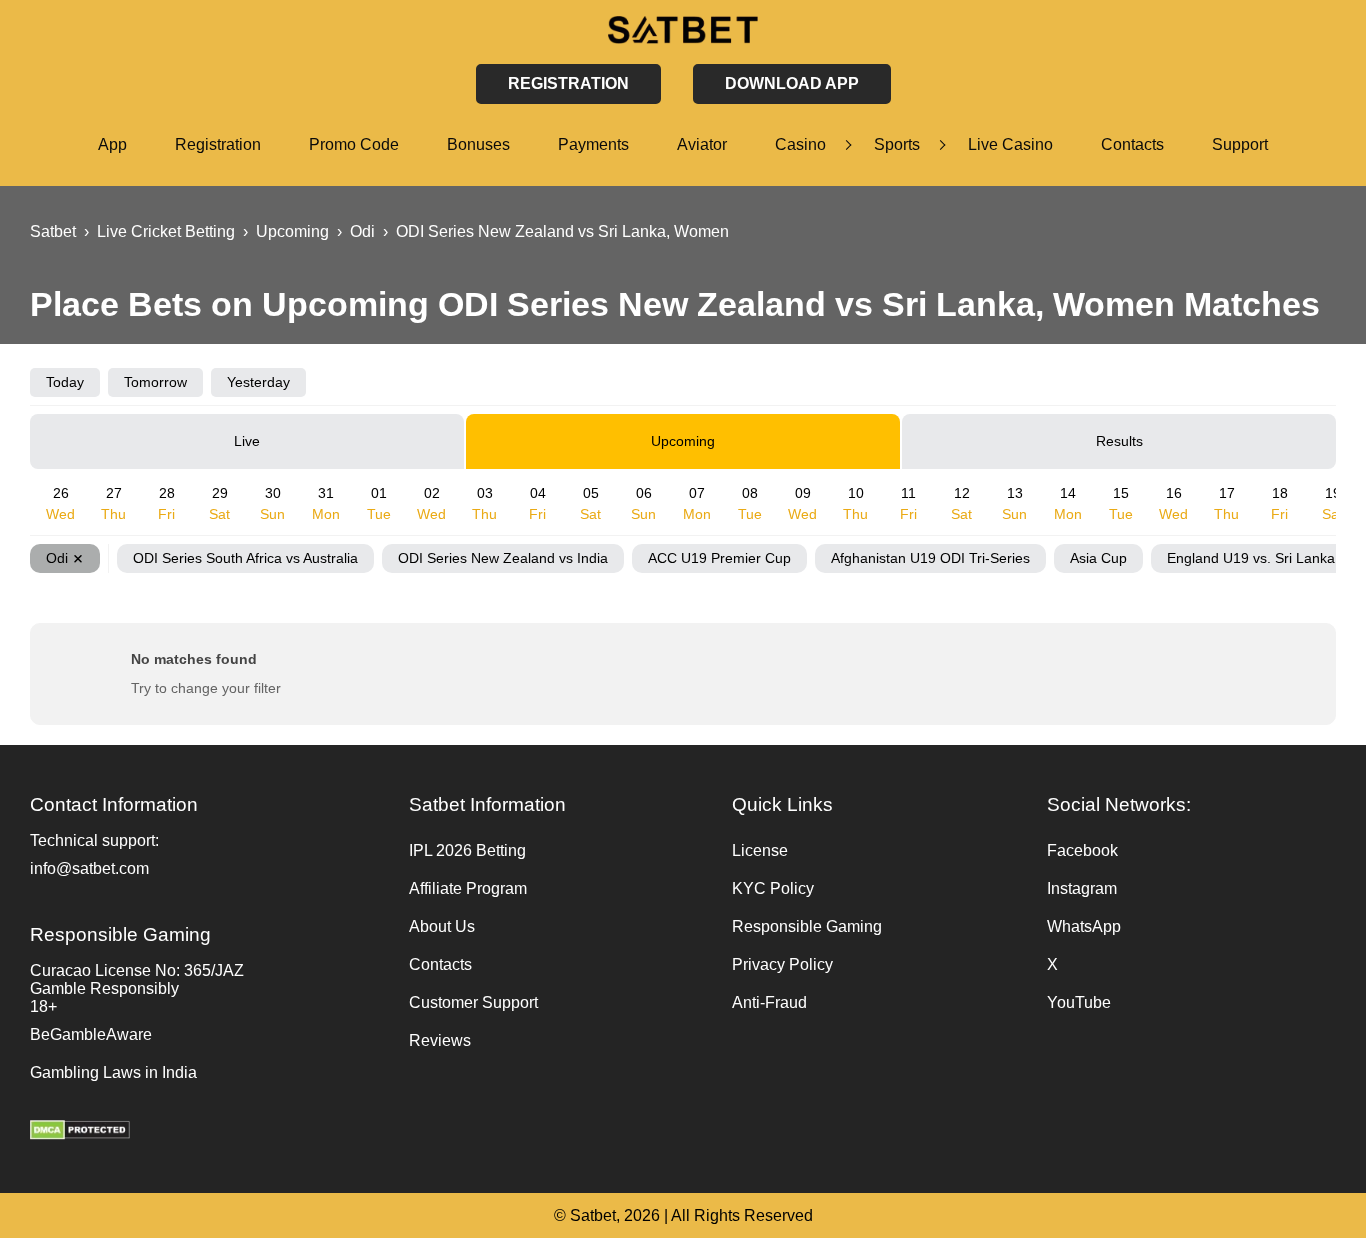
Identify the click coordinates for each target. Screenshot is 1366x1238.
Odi (57, 558)
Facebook (1082, 850)
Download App (792, 83)
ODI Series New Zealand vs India (503, 558)
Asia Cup (1098, 558)
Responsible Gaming (807, 926)
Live (247, 441)
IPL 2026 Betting (467, 850)
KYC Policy (773, 888)
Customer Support (473, 1002)
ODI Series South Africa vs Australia (245, 558)
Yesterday (258, 382)
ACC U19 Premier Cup (719, 558)
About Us (442, 926)
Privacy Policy (782, 964)
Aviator (702, 144)
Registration (218, 144)
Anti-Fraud (769, 1002)
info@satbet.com (89, 868)
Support (1240, 144)
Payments (593, 144)
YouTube (1079, 1002)
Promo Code (354, 144)
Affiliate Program (468, 888)
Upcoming (683, 441)
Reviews (440, 1040)
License (760, 850)
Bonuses (478, 144)
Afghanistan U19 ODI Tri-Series (930, 558)
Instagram (1082, 888)
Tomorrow (155, 382)
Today (65, 382)
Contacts (1132, 144)
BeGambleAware (91, 1034)
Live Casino (1010, 144)
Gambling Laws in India (113, 1072)
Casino (800, 144)
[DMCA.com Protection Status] (209, 1132)
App (112, 144)
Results (1119, 441)
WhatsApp (1084, 926)
